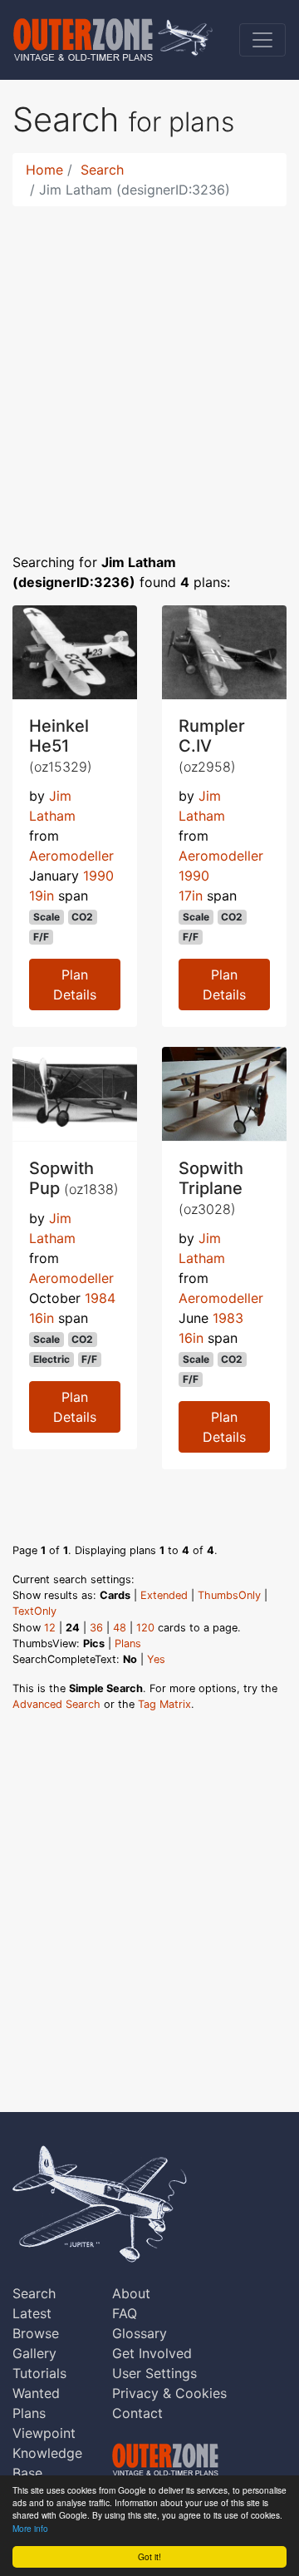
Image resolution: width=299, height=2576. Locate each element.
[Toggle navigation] (262, 40)
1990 (98, 876)
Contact (137, 2413)
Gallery (34, 2353)
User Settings (154, 2373)
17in (191, 896)
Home (44, 170)
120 (145, 1628)
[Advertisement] (149, 369)
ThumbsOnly (229, 1595)
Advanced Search (56, 1704)
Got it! (149, 2556)
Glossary (140, 2333)
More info (30, 2528)
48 (120, 1628)
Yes (156, 1659)
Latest (32, 2313)
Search (102, 170)
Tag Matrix (164, 1704)
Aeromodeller (71, 856)
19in (42, 896)
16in (42, 1318)
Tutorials (39, 2373)
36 (96, 1628)
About (131, 2293)
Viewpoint (44, 2433)
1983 (228, 1318)
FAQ (125, 2313)
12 (50, 1628)
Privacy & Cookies (169, 2393)
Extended (164, 1595)
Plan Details (75, 985)
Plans (128, 1643)
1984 (100, 1298)
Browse (36, 2333)
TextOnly (34, 1611)
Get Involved (152, 2353)
